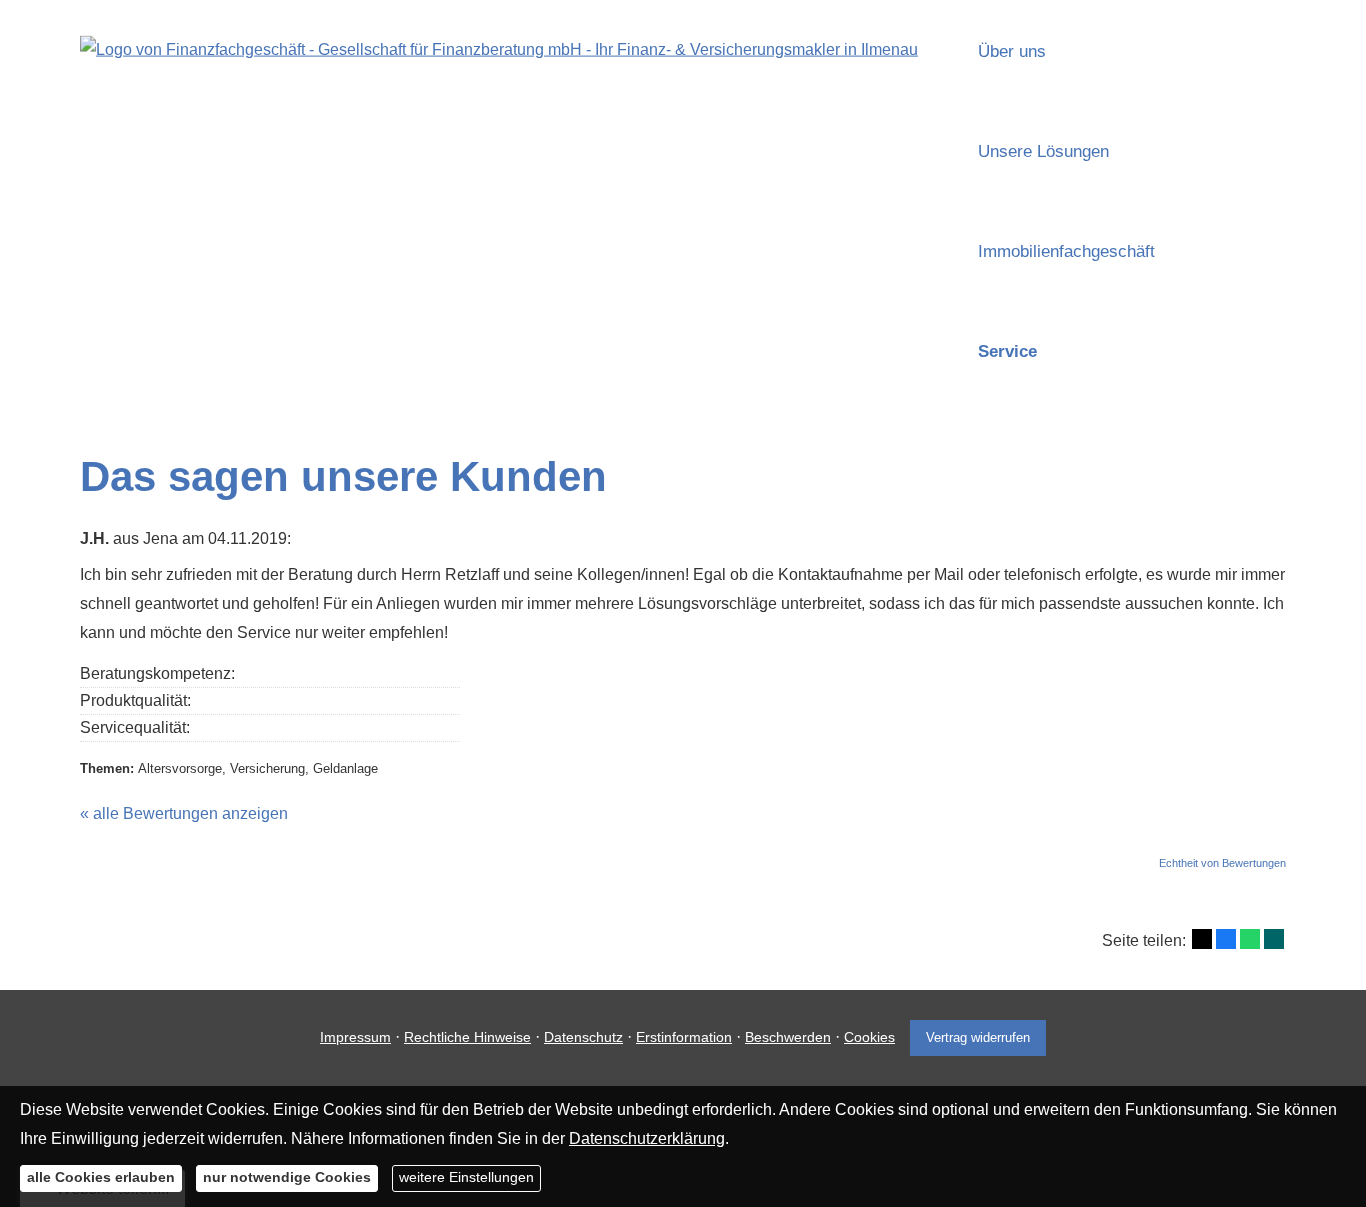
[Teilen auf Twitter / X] (1202, 939)
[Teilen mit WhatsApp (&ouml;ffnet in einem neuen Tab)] (1250, 939)
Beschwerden (788, 1037)
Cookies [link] (869, 1037)
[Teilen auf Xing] (1274, 939)
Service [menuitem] (1007, 351)
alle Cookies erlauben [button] (101, 1177)
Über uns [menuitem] (1012, 51)
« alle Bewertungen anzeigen (184, 813)
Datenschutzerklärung (647, 1137)
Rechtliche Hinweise (467, 1037)
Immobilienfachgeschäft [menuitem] (1066, 251)
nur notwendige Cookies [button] (287, 1177)
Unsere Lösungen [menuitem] (1043, 151)
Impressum (355, 1037)
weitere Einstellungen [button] (466, 1177)
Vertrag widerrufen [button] (978, 1037)
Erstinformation (684, 1037)
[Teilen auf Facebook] (1226, 939)
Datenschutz (583, 1037)
